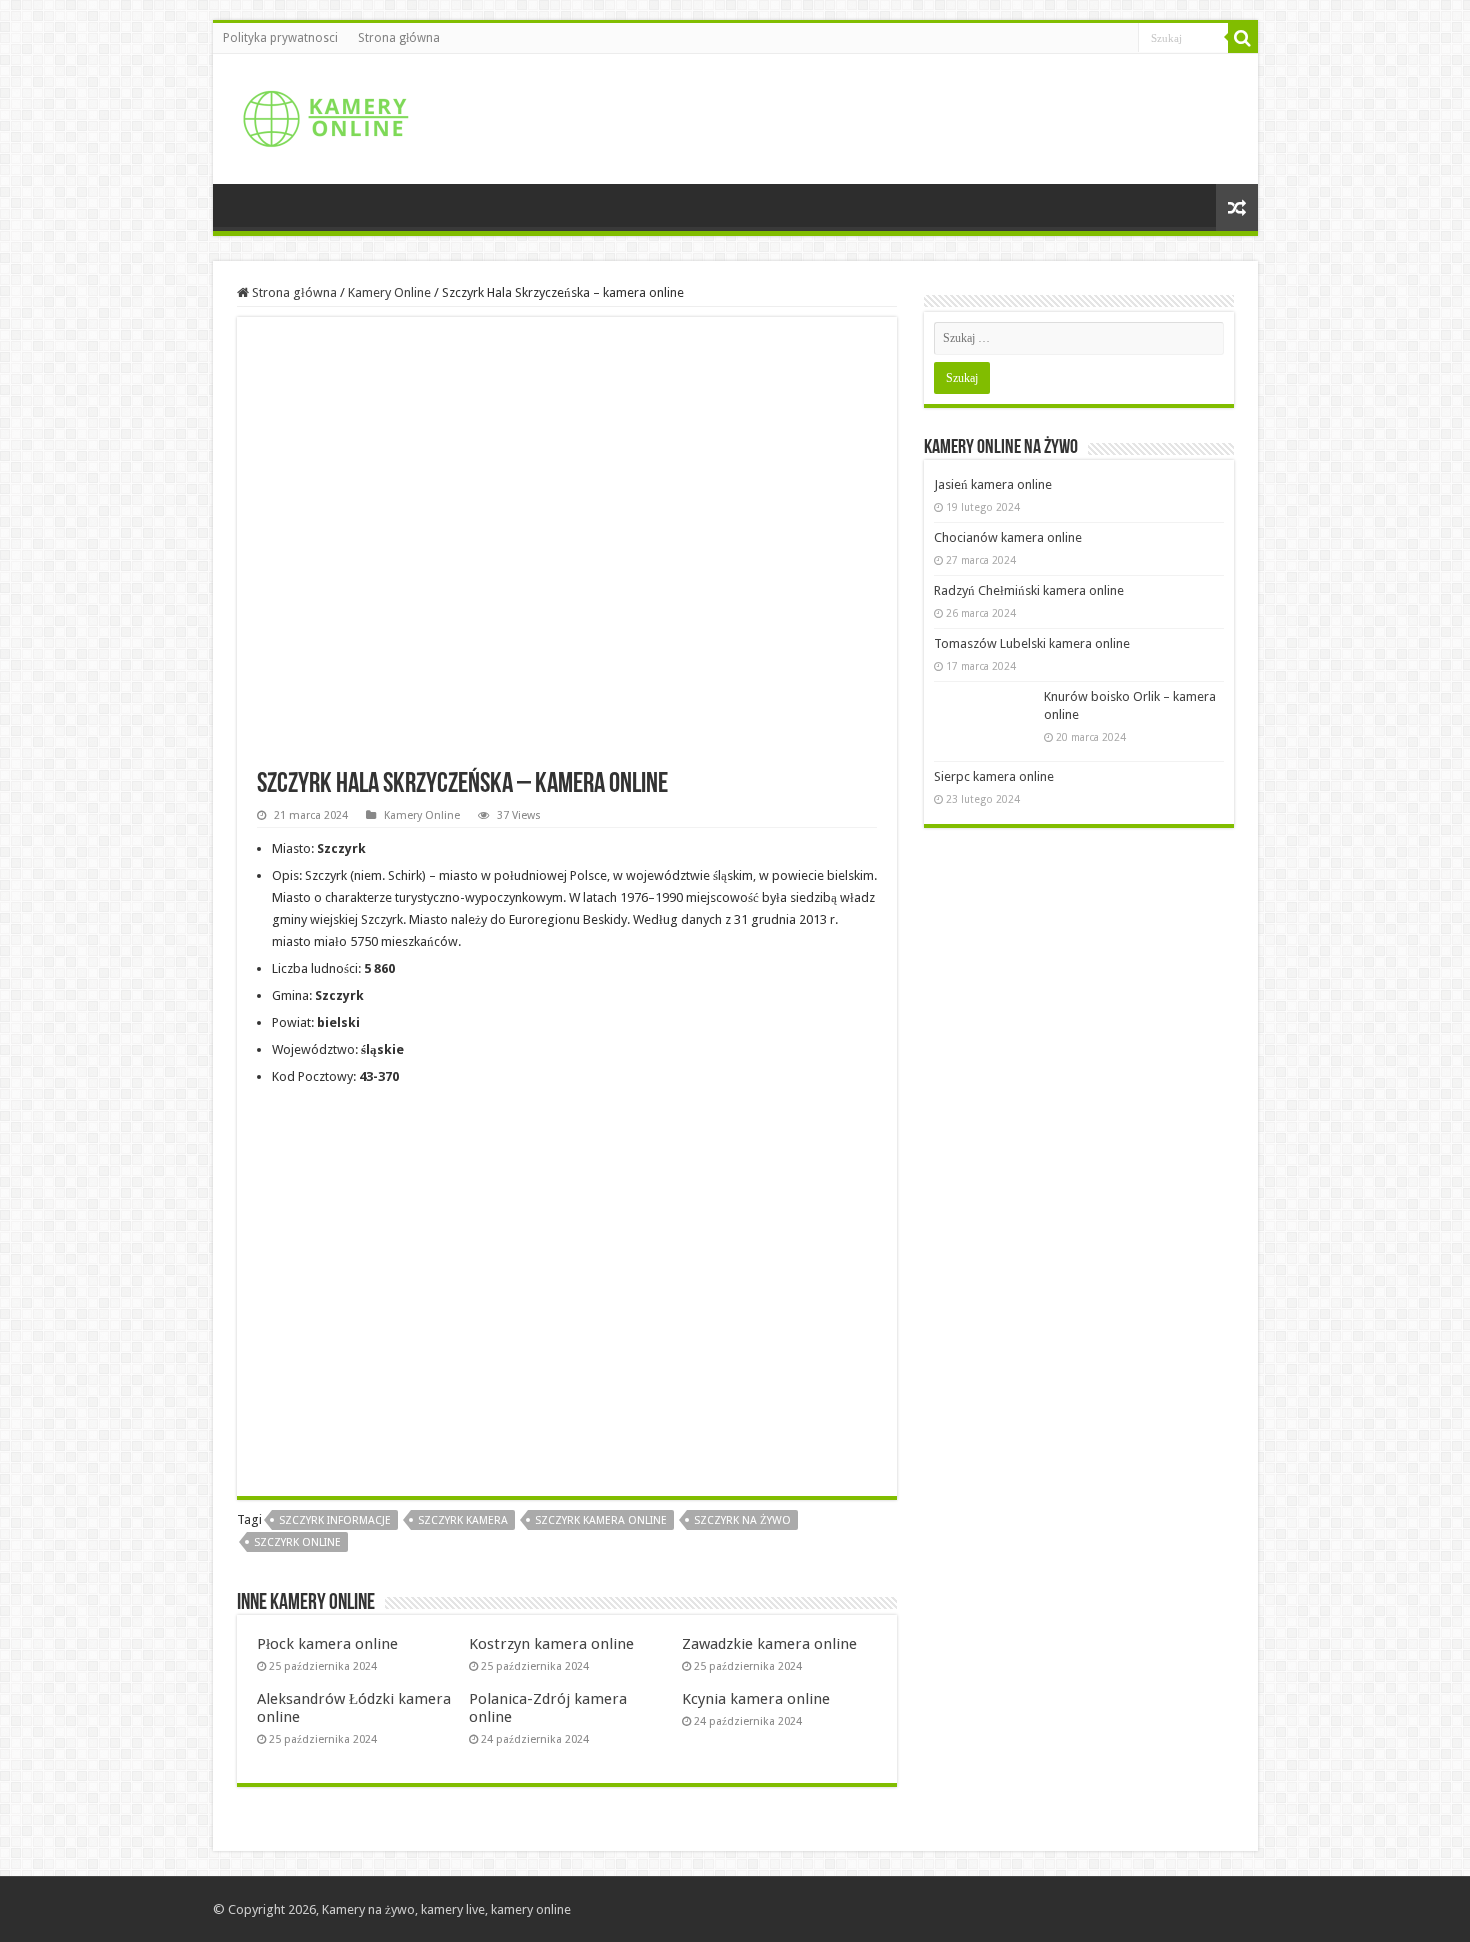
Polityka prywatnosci (280, 38)
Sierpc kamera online (994, 776)
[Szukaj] (1243, 38)
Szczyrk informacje (335, 1520)
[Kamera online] (323, 115)
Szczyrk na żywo (742, 1520)
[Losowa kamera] (1237, 207)
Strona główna (399, 38)
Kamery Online (389, 292)
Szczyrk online (297, 1542)
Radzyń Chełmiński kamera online (1029, 590)
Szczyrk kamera (463, 1520)
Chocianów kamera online (1008, 537)
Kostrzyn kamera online (551, 1644)
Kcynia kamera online (756, 1699)
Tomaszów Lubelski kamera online (1032, 643)
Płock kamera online (327, 1644)
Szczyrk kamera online (601, 1520)
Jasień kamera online (993, 484)
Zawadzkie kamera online (769, 1644)
